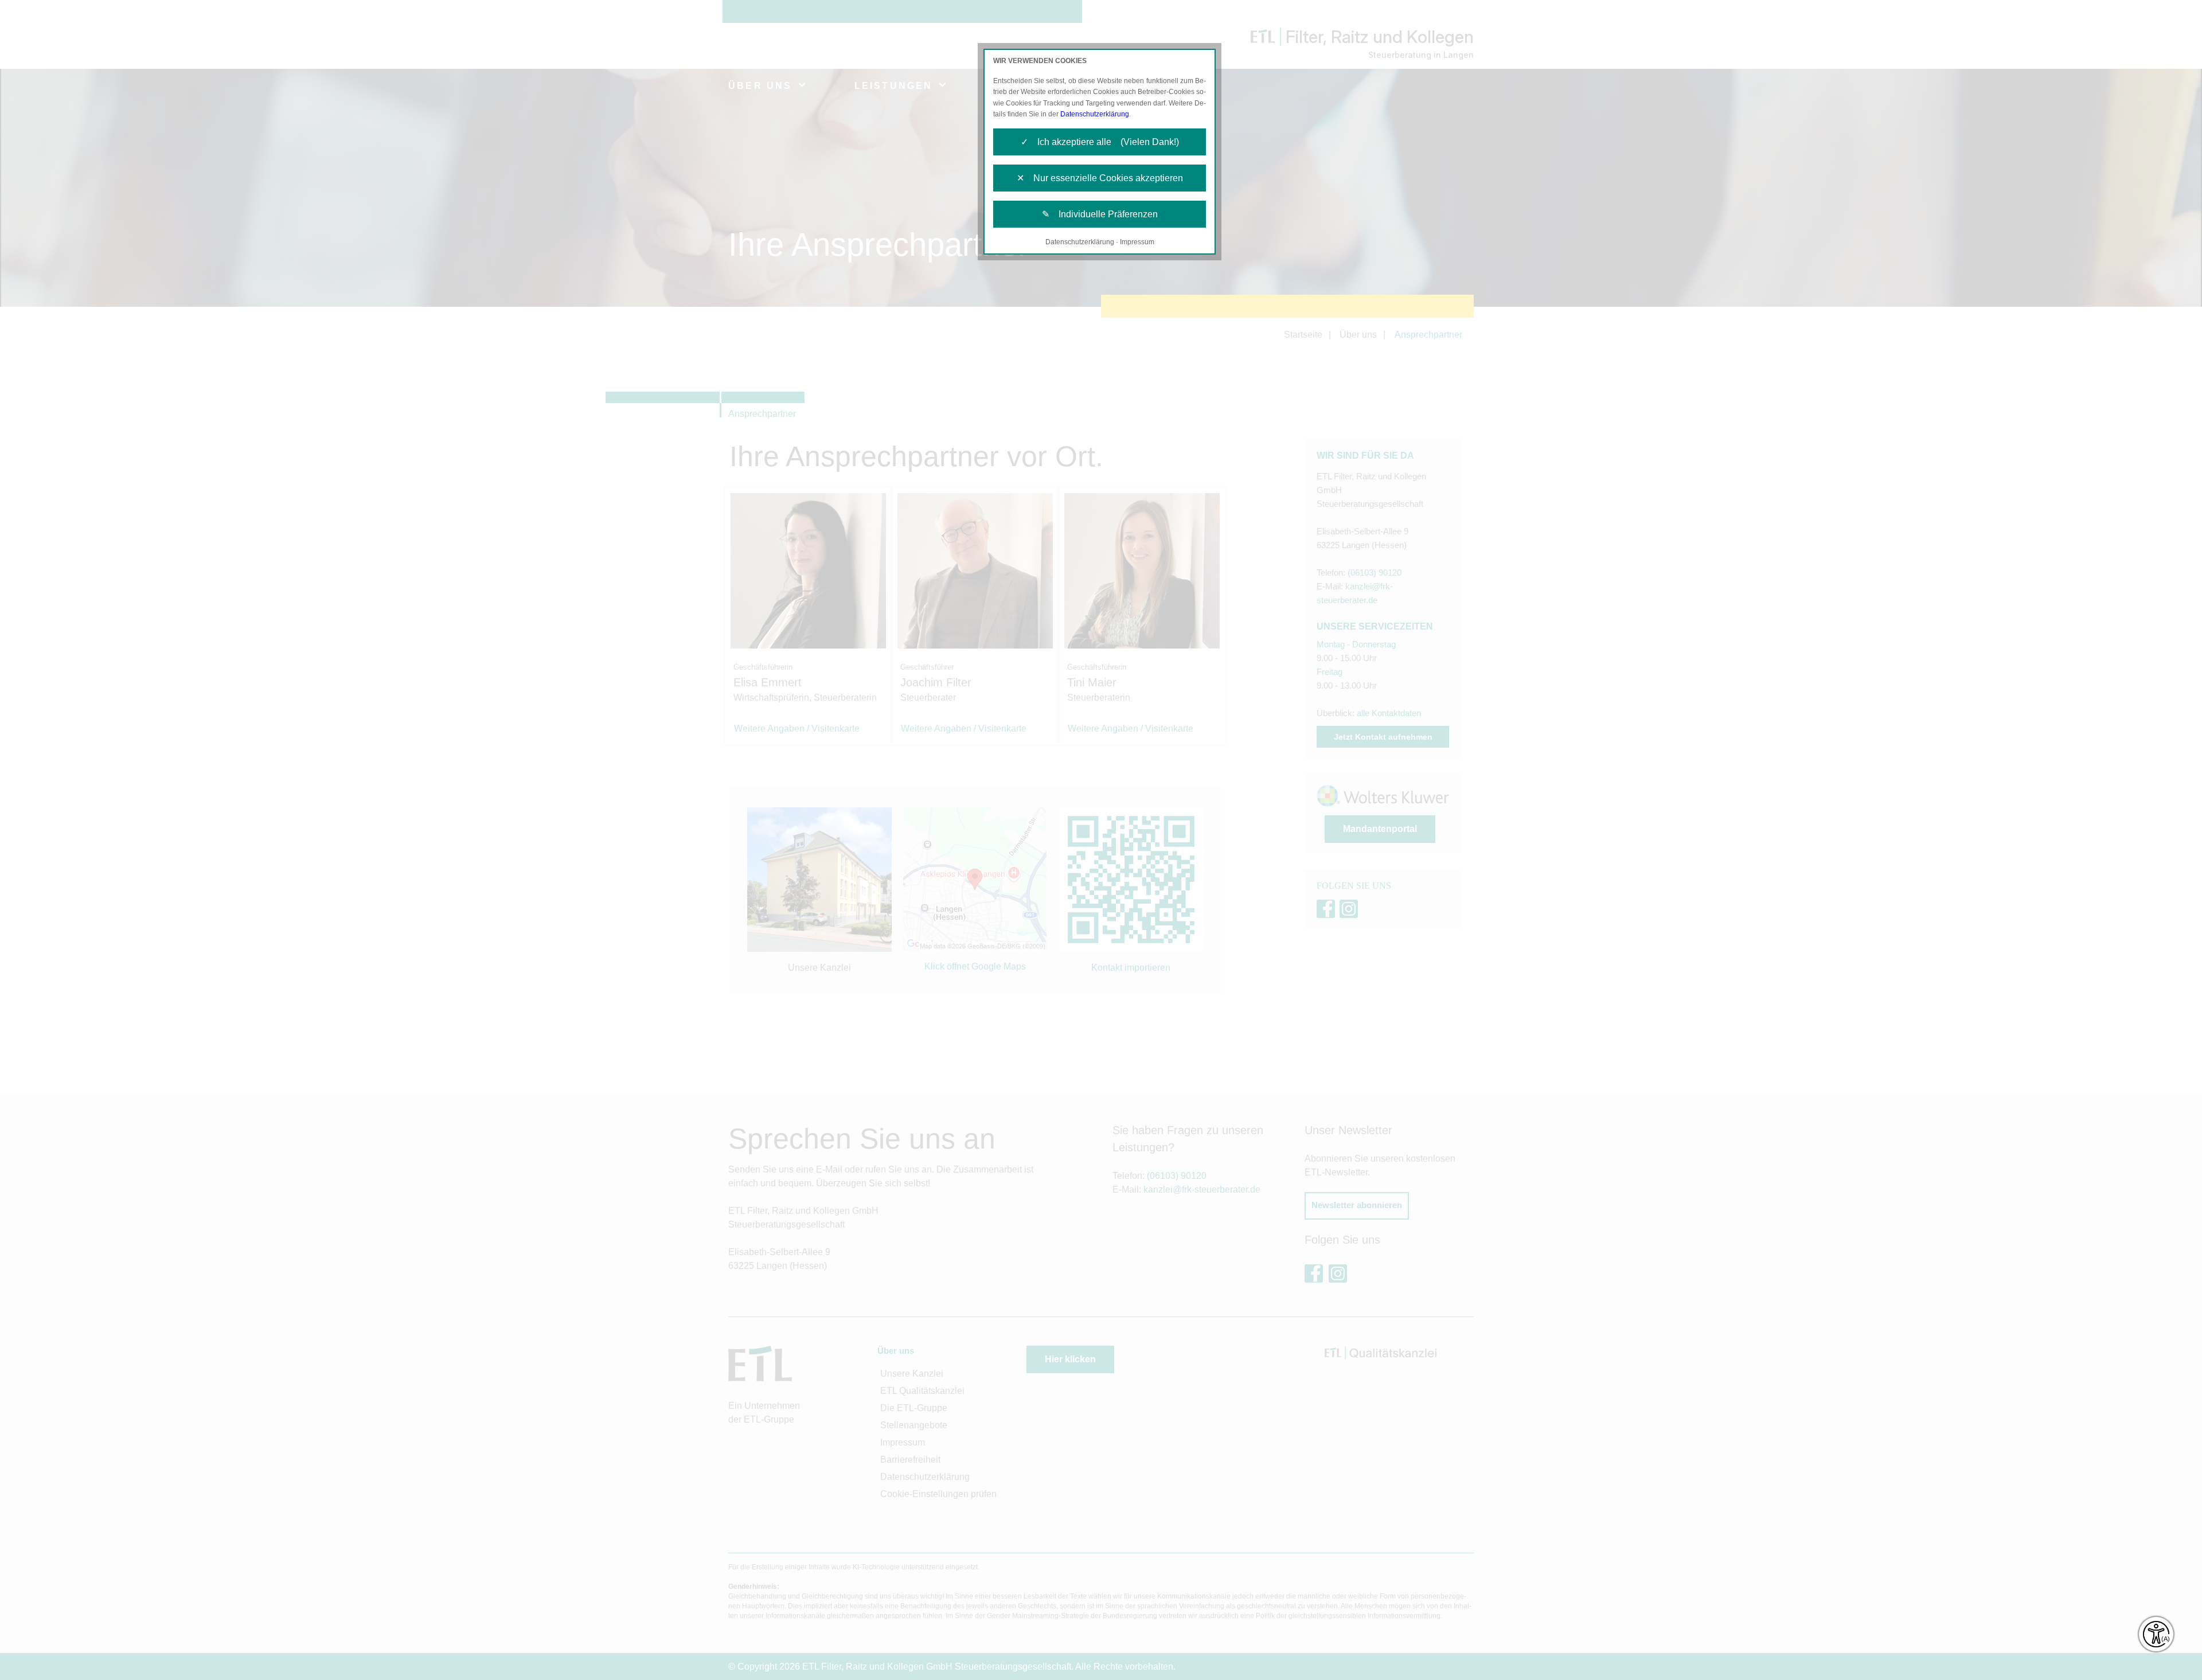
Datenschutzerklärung (1095, 114)
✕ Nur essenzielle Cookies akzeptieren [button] (1100, 178)
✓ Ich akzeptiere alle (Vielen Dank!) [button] (1100, 142)
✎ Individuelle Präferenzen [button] (1100, 214)
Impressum (1137, 242)
